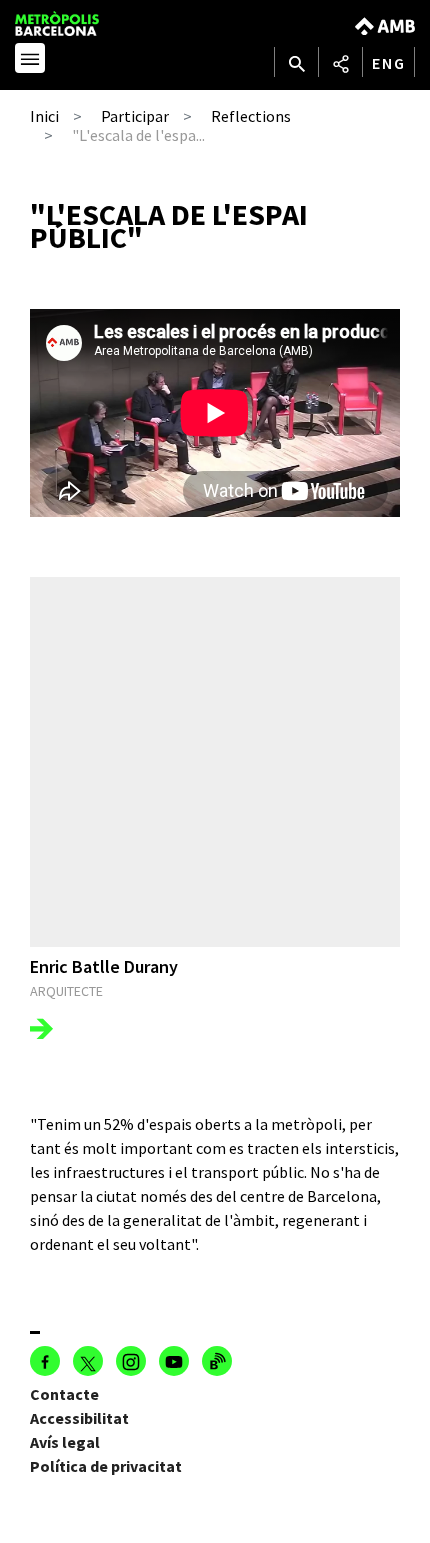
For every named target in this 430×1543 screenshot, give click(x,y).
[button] (30, 61)
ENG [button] (389, 63)
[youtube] (174, 1361)
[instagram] (131, 1361)
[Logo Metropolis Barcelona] (77, 23)
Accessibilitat (79, 1418)
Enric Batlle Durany (104, 966)
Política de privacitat (106, 1466)
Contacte (64, 1394)
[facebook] (45, 1361)
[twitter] (88, 1361)
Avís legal (65, 1442)
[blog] (217, 1361)
